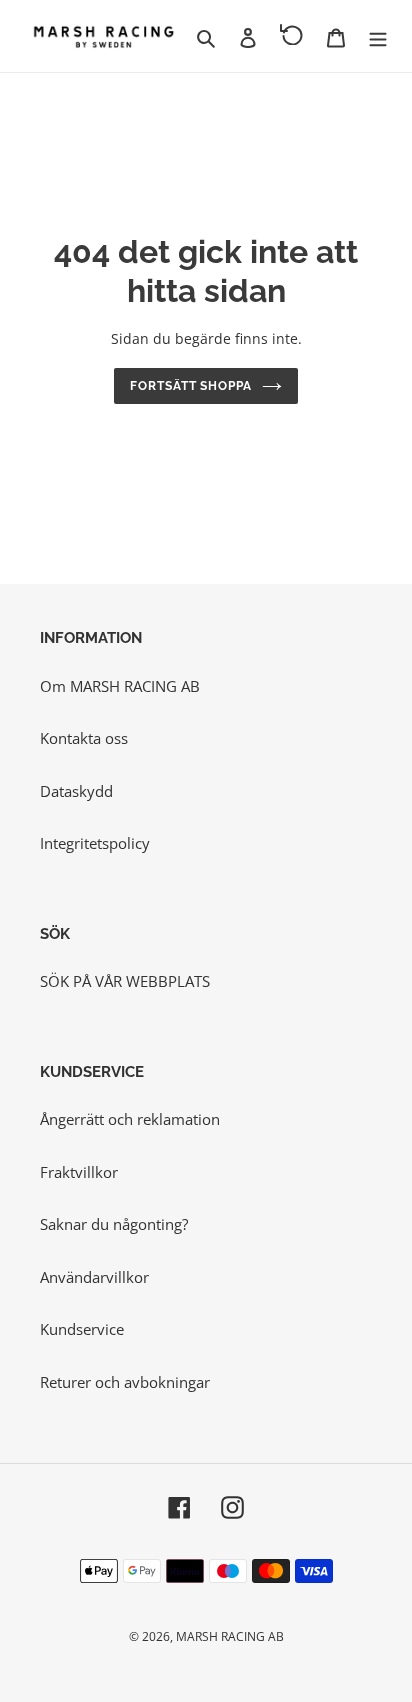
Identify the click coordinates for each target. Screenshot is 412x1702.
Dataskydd (76, 791)
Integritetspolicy (95, 843)
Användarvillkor (94, 1277)
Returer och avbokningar (125, 1382)
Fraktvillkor (79, 1172)
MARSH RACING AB (230, 1636)
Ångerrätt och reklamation (130, 1119)
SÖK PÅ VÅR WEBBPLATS (125, 981)
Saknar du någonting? (114, 1224)
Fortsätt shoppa (191, 386)
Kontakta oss (84, 738)
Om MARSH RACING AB (120, 686)
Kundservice (82, 1329)
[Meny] (378, 36)
